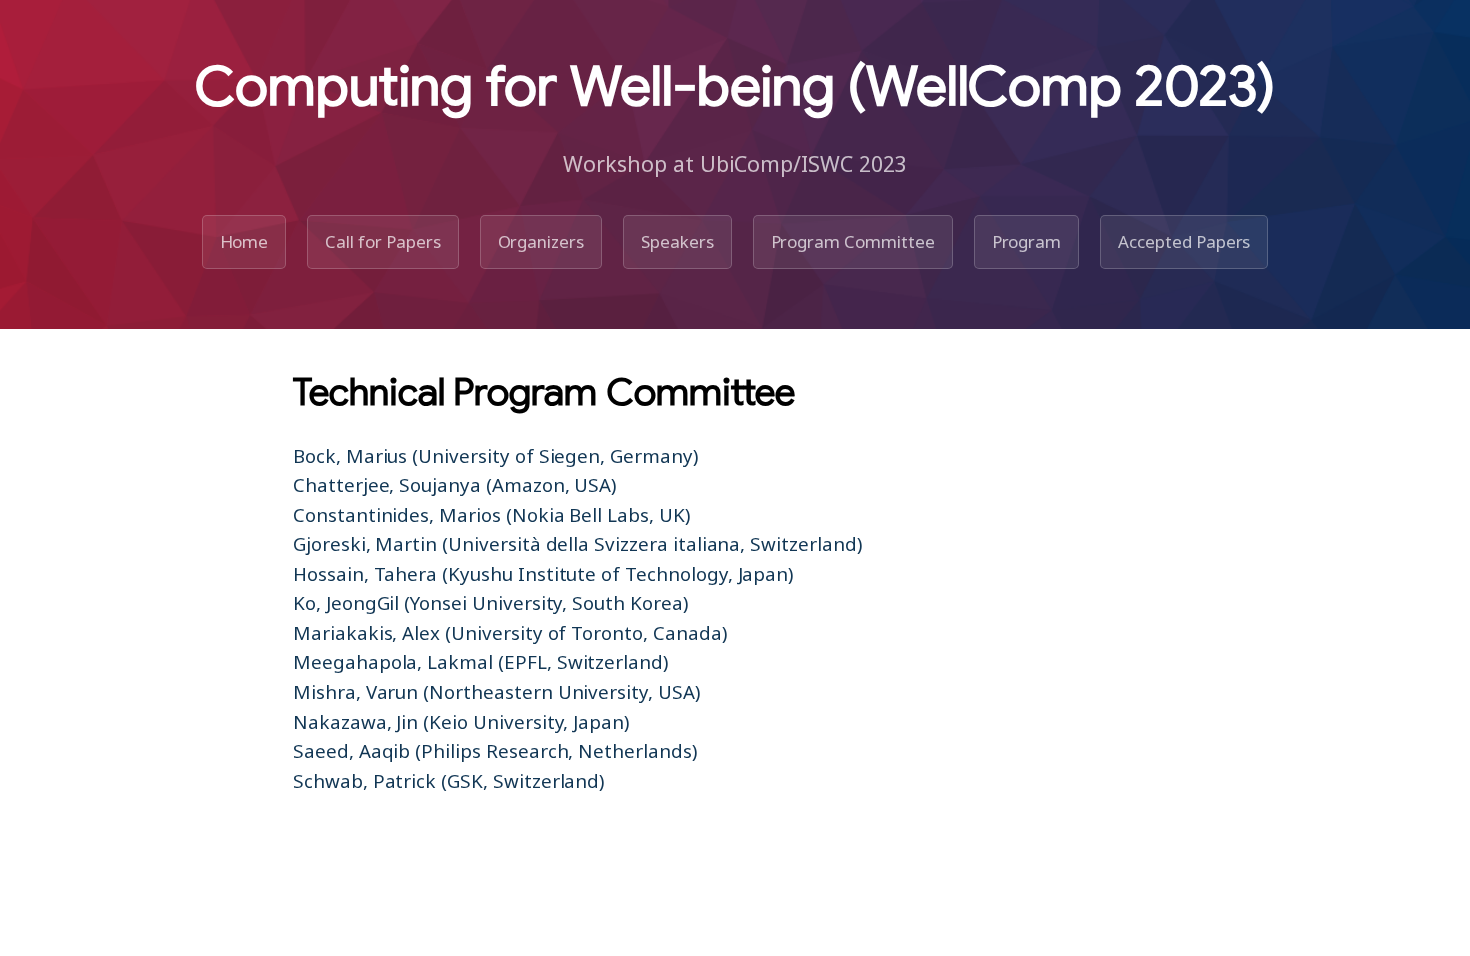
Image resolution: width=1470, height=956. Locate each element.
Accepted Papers (1184, 241)
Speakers (677, 241)
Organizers (541, 241)
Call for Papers (382, 241)
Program (1027, 241)
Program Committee (853, 241)
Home (244, 241)
